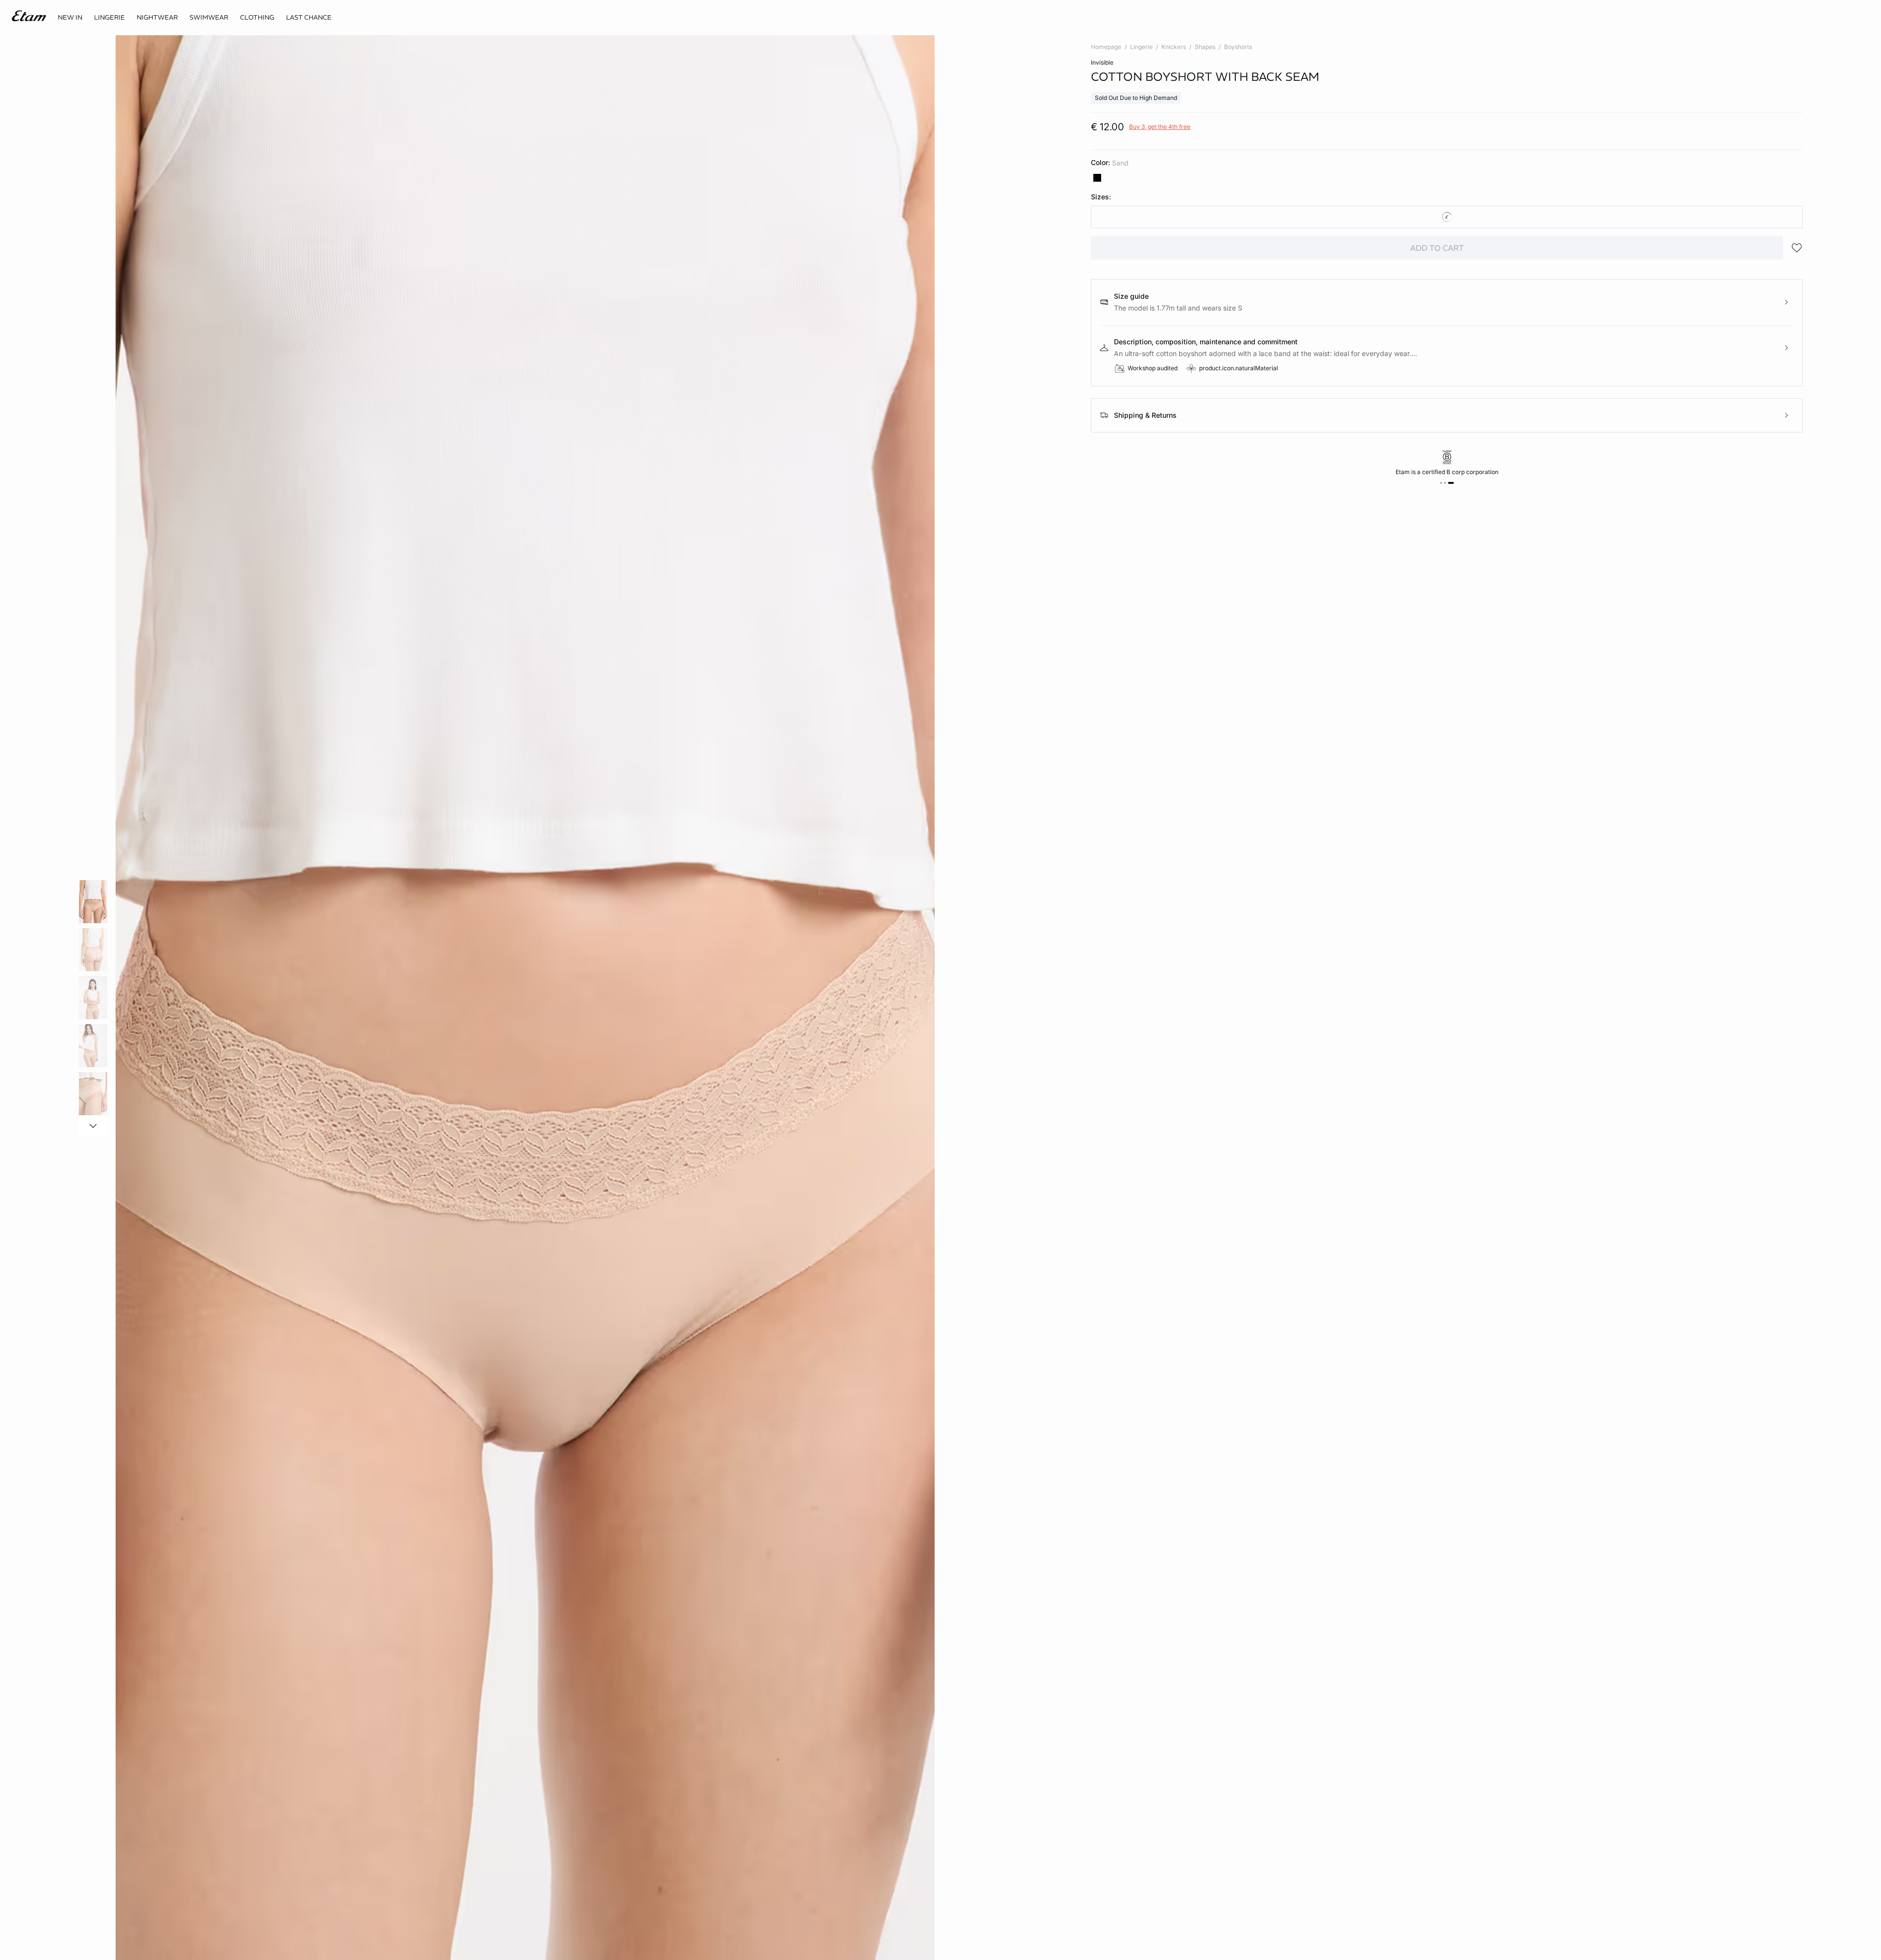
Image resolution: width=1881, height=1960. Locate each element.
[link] (70, 18)
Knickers (1174, 47)
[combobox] (1447, 217)
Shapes (1205, 47)
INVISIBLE (1102, 62)
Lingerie (1141, 47)
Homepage (1106, 47)
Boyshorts (1238, 47)
